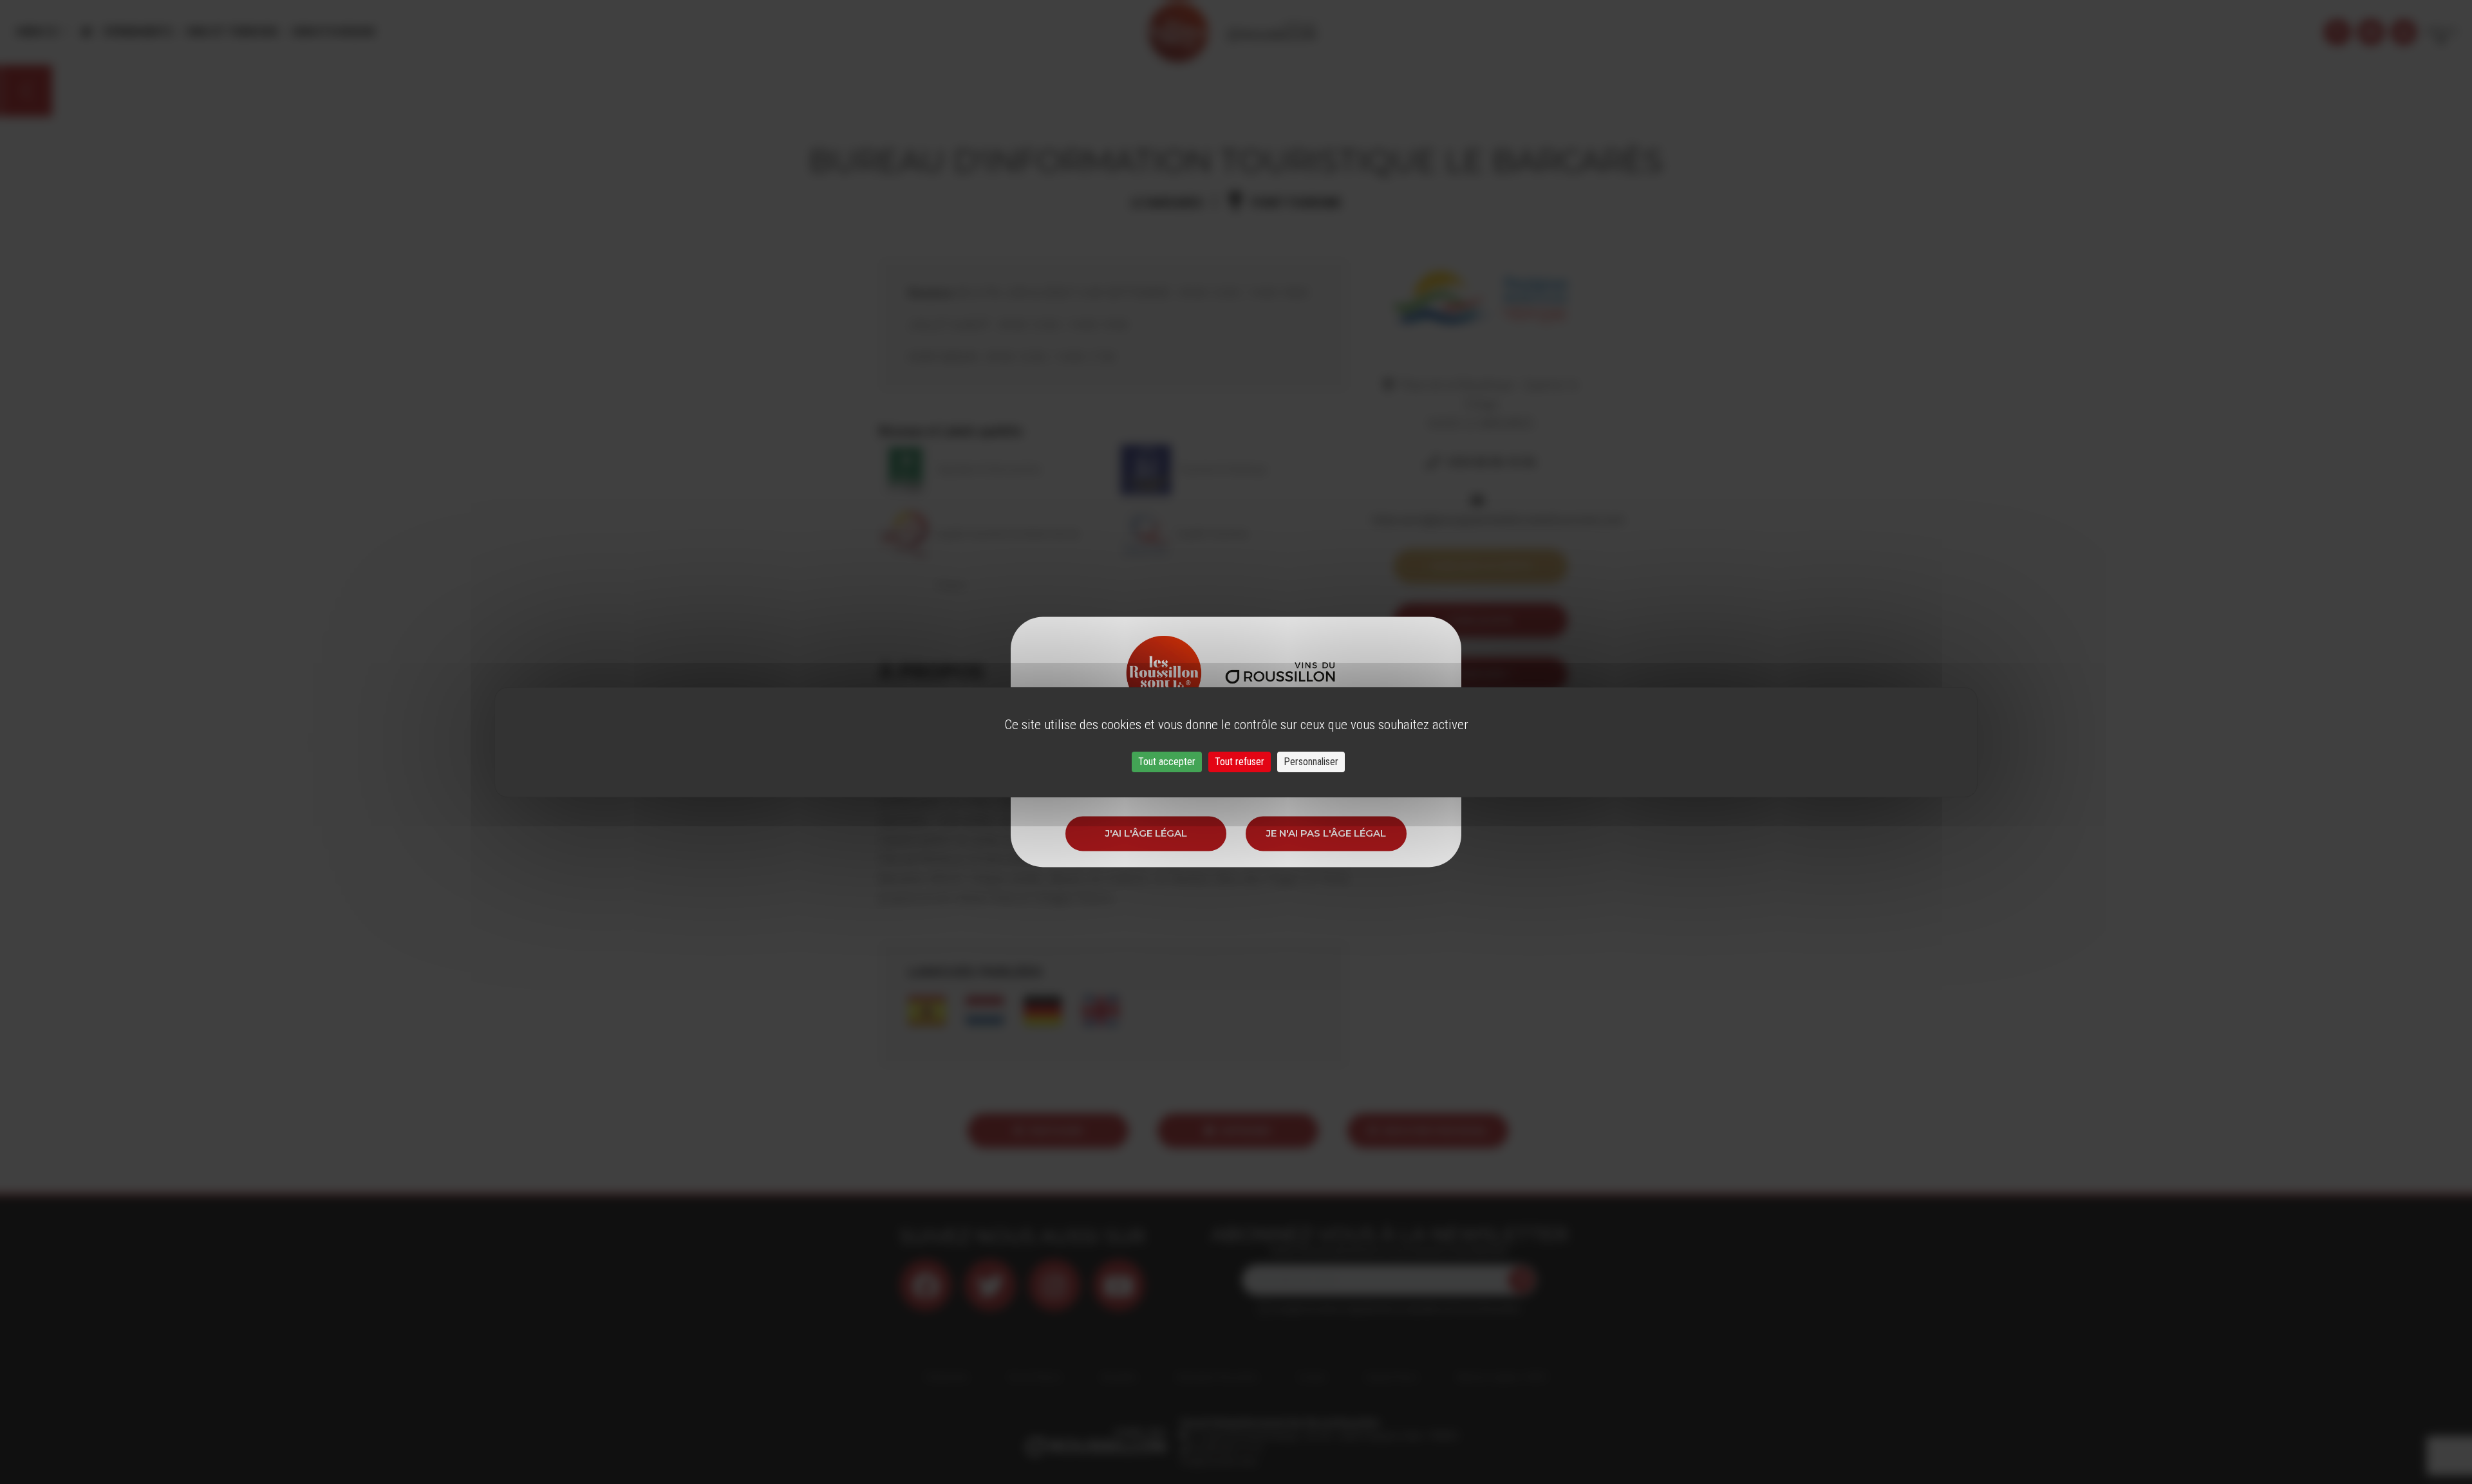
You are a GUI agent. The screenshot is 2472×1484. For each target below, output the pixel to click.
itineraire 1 (1480, 674)
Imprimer (1246, 1130)
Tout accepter (1167, 762)
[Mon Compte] (2404, 32)
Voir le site (1480, 620)
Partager (1055, 1130)
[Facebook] (926, 1285)
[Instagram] (1054, 1285)
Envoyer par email (1436, 1130)
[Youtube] (1119, 1285)
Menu (32, 32)
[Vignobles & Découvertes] (2371, 32)
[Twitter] (990, 1285)
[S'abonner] (1521, 1280)
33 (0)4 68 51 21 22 (1225, 1449)
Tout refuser (1240, 762)
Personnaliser (1311, 762)
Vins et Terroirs (232, 32)
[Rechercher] (2337, 32)
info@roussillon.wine (1218, 1461)
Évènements (138, 32)
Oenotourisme (333, 32)
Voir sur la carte (1481, 566)
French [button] (2441, 32)
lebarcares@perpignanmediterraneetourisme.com (1498, 520)
